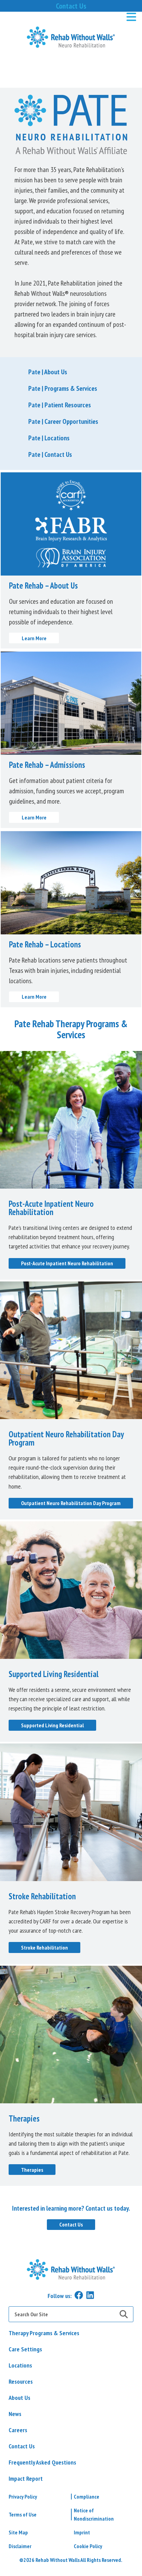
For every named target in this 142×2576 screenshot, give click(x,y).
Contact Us (71, 6)
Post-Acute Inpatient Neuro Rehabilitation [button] (67, 1263)
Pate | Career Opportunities (63, 421)
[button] (71, 37)
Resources (21, 2381)
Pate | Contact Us (50, 454)
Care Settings (25, 2349)
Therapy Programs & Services (44, 2333)
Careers (18, 2430)
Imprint (82, 2532)
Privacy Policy (23, 2497)
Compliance (87, 2497)
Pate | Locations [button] (49, 438)
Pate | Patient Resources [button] (60, 405)
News (15, 2414)
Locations (20, 2365)
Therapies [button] (32, 2170)
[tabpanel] (71, 2217)
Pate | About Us (48, 372)
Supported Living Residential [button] (52, 1725)
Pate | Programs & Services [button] (63, 388)
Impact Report (26, 2478)
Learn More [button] (34, 638)
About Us (19, 2398)
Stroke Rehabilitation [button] (44, 1947)
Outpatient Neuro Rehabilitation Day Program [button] (71, 1503)
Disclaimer (20, 2546)
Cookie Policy (88, 2546)
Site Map (18, 2532)
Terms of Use (23, 2514)
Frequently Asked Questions (42, 2462)
